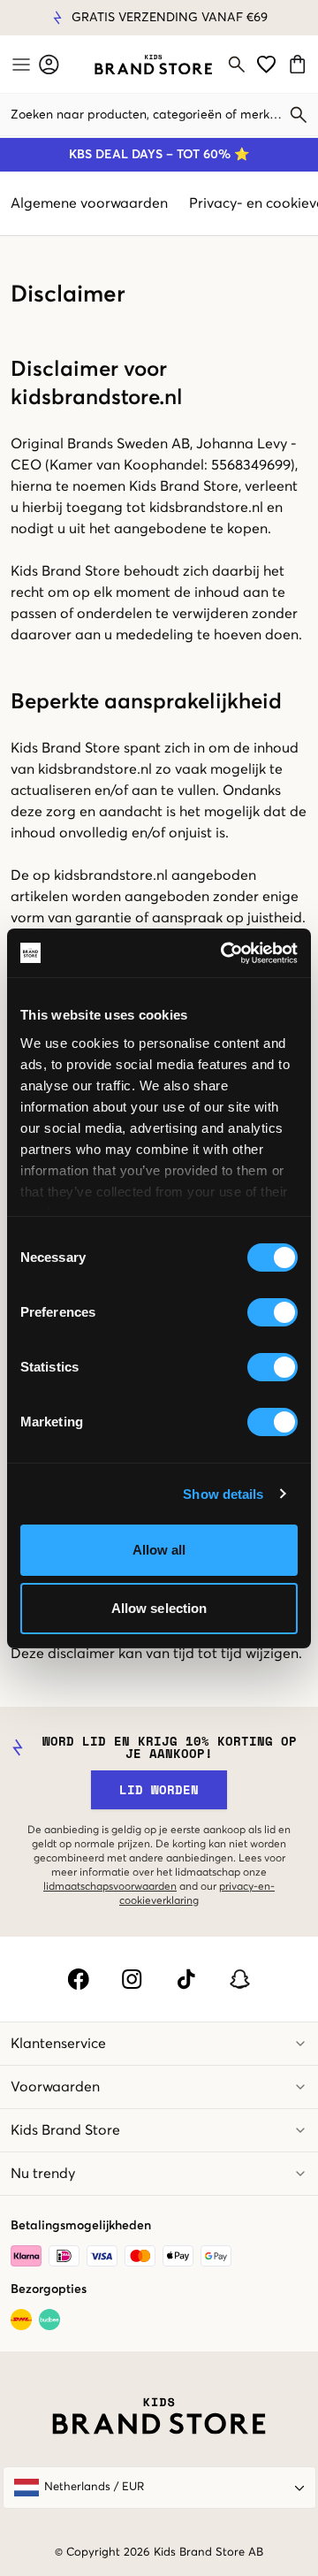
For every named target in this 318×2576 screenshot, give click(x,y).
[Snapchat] (240, 1979)
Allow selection (159, 1608)
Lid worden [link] (159, 1789)
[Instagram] (132, 1979)
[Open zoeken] (237, 65)
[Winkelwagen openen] (300, 64)
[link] (153, 65)
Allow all (159, 1550)
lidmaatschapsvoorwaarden (110, 1887)
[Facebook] (78, 1979)
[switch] (273, 1312)
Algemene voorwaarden (89, 203)
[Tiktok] (186, 1979)
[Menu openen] (19, 65)
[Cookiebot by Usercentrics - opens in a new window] (224, 953)
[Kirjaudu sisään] (49, 64)
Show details (223, 1494)
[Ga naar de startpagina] (153, 65)
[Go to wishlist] (266, 64)
